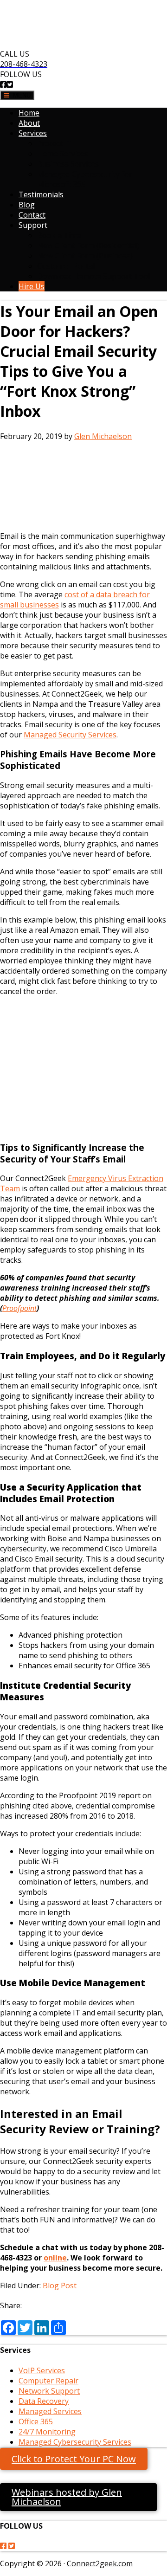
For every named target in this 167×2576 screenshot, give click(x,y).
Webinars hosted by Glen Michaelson (67, 2497)
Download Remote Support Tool (93, 276)
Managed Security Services (70, 735)
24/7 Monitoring (47, 2432)
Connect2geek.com (100, 2563)
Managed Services (50, 2411)
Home (29, 113)
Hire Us (32, 286)
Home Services (63, 154)
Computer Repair (48, 2381)
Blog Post (60, 2285)
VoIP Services (42, 2370)
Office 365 (36, 2421)
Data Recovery (44, 2401)
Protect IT (55, 143)
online (55, 2258)
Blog (27, 205)
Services (33, 133)
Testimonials (41, 194)
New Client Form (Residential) (88, 245)
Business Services (68, 164)
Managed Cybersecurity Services (75, 2442)
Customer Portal (66, 266)
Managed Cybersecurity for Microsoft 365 (85, 179)
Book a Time (59, 235)
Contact (32, 215)
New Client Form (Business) (85, 256)
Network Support (49, 2391)
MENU (20, 95)
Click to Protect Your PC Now (74, 2459)
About (29, 123)
